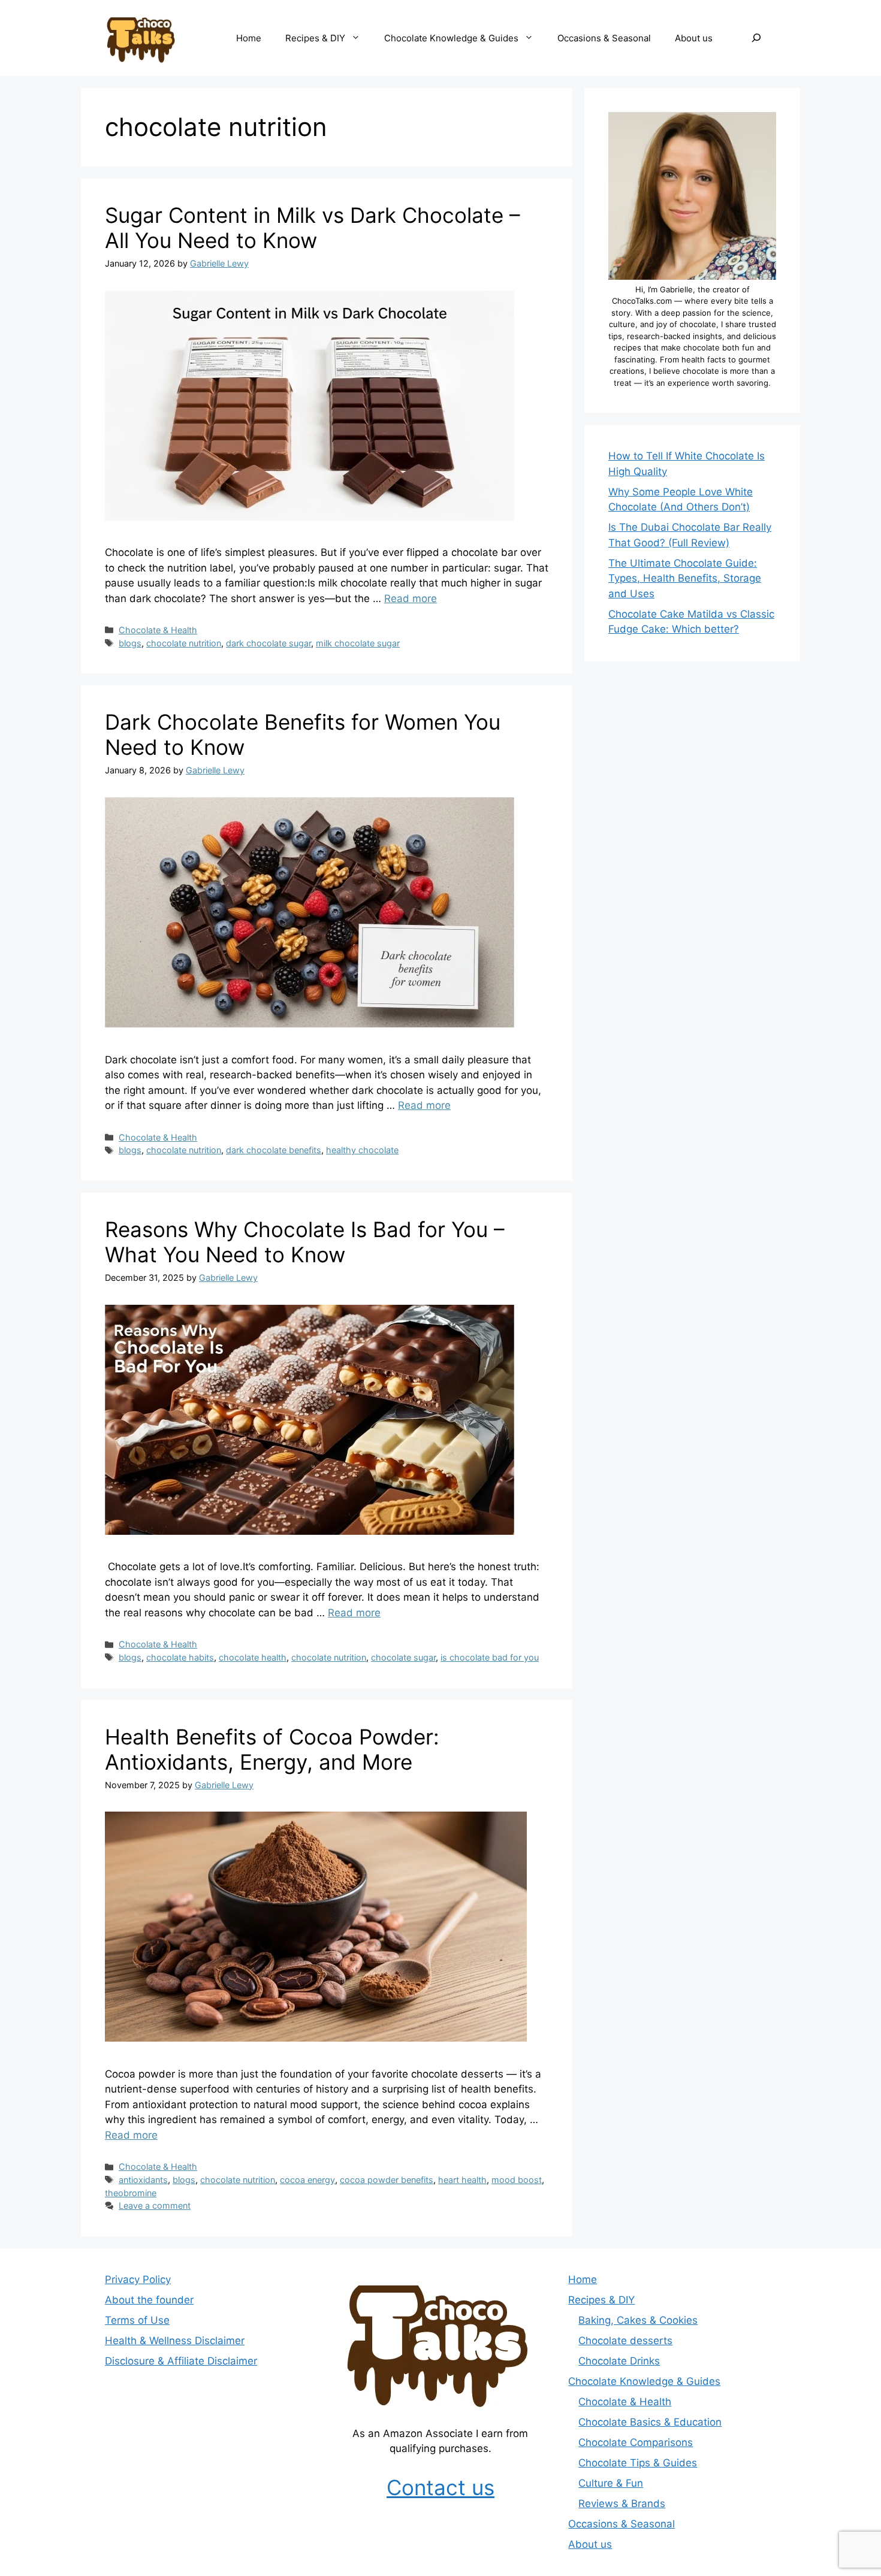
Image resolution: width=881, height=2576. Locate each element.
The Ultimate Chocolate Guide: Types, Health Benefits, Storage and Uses (685, 578)
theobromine (131, 2193)
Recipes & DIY (315, 38)
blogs (130, 643)
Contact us (441, 2487)
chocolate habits (180, 1657)
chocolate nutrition (184, 643)
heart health (462, 2180)
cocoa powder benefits (387, 2180)
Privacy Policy (138, 2279)
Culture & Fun (611, 2483)
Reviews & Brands (622, 2504)
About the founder (149, 2300)
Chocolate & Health (158, 630)
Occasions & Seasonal (604, 38)
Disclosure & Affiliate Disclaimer (181, 2361)
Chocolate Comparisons (636, 2442)
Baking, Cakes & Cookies (638, 2320)
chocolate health (253, 1657)
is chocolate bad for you (490, 1657)
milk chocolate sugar (358, 643)
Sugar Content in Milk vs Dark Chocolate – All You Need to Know (313, 228)
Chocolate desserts (625, 2341)
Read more (411, 598)
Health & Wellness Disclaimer (175, 2341)
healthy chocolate (362, 1150)
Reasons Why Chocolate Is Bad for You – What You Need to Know (305, 1242)
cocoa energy (307, 2180)
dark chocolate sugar (268, 643)
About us (694, 38)
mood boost (517, 2180)
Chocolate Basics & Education (650, 2422)
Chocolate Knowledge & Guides (451, 38)
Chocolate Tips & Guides (638, 2463)
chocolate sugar (403, 1657)
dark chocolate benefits (274, 1150)
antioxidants (143, 2180)
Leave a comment (155, 2205)
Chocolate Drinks (619, 2361)
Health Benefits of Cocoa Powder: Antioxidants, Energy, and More (272, 1749)
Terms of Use (137, 2320)
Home (249, 38)
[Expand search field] (756, 38)
